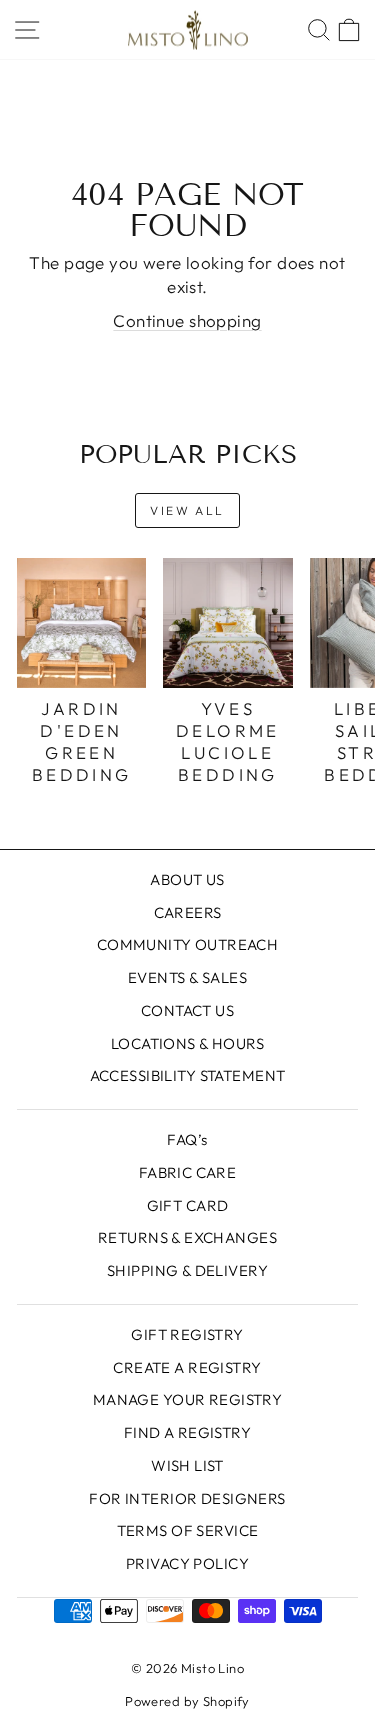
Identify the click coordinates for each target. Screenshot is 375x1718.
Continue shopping (187, 320)
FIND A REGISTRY (187, 1432)
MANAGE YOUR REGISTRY (188, 1399)
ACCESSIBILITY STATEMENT (188, 1075)
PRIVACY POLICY (187, 1563)
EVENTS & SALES (187, 977)
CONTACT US (187, 1010)
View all (187, 510)
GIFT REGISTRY (187, 1334)
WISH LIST (187, 1465)
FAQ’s (187, 1139)
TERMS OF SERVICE (188, 1530)
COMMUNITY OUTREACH (188, 944)
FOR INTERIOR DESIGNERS (187, 1498)
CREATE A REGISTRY (187, 1367)
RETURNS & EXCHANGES (187, 1237)
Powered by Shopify (187, 1701)
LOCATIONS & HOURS (187, 1043)
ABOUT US (187, 879)
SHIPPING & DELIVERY (187, 1270)
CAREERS (188, 912)
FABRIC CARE (188, 1172)
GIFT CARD (188, 1205)
